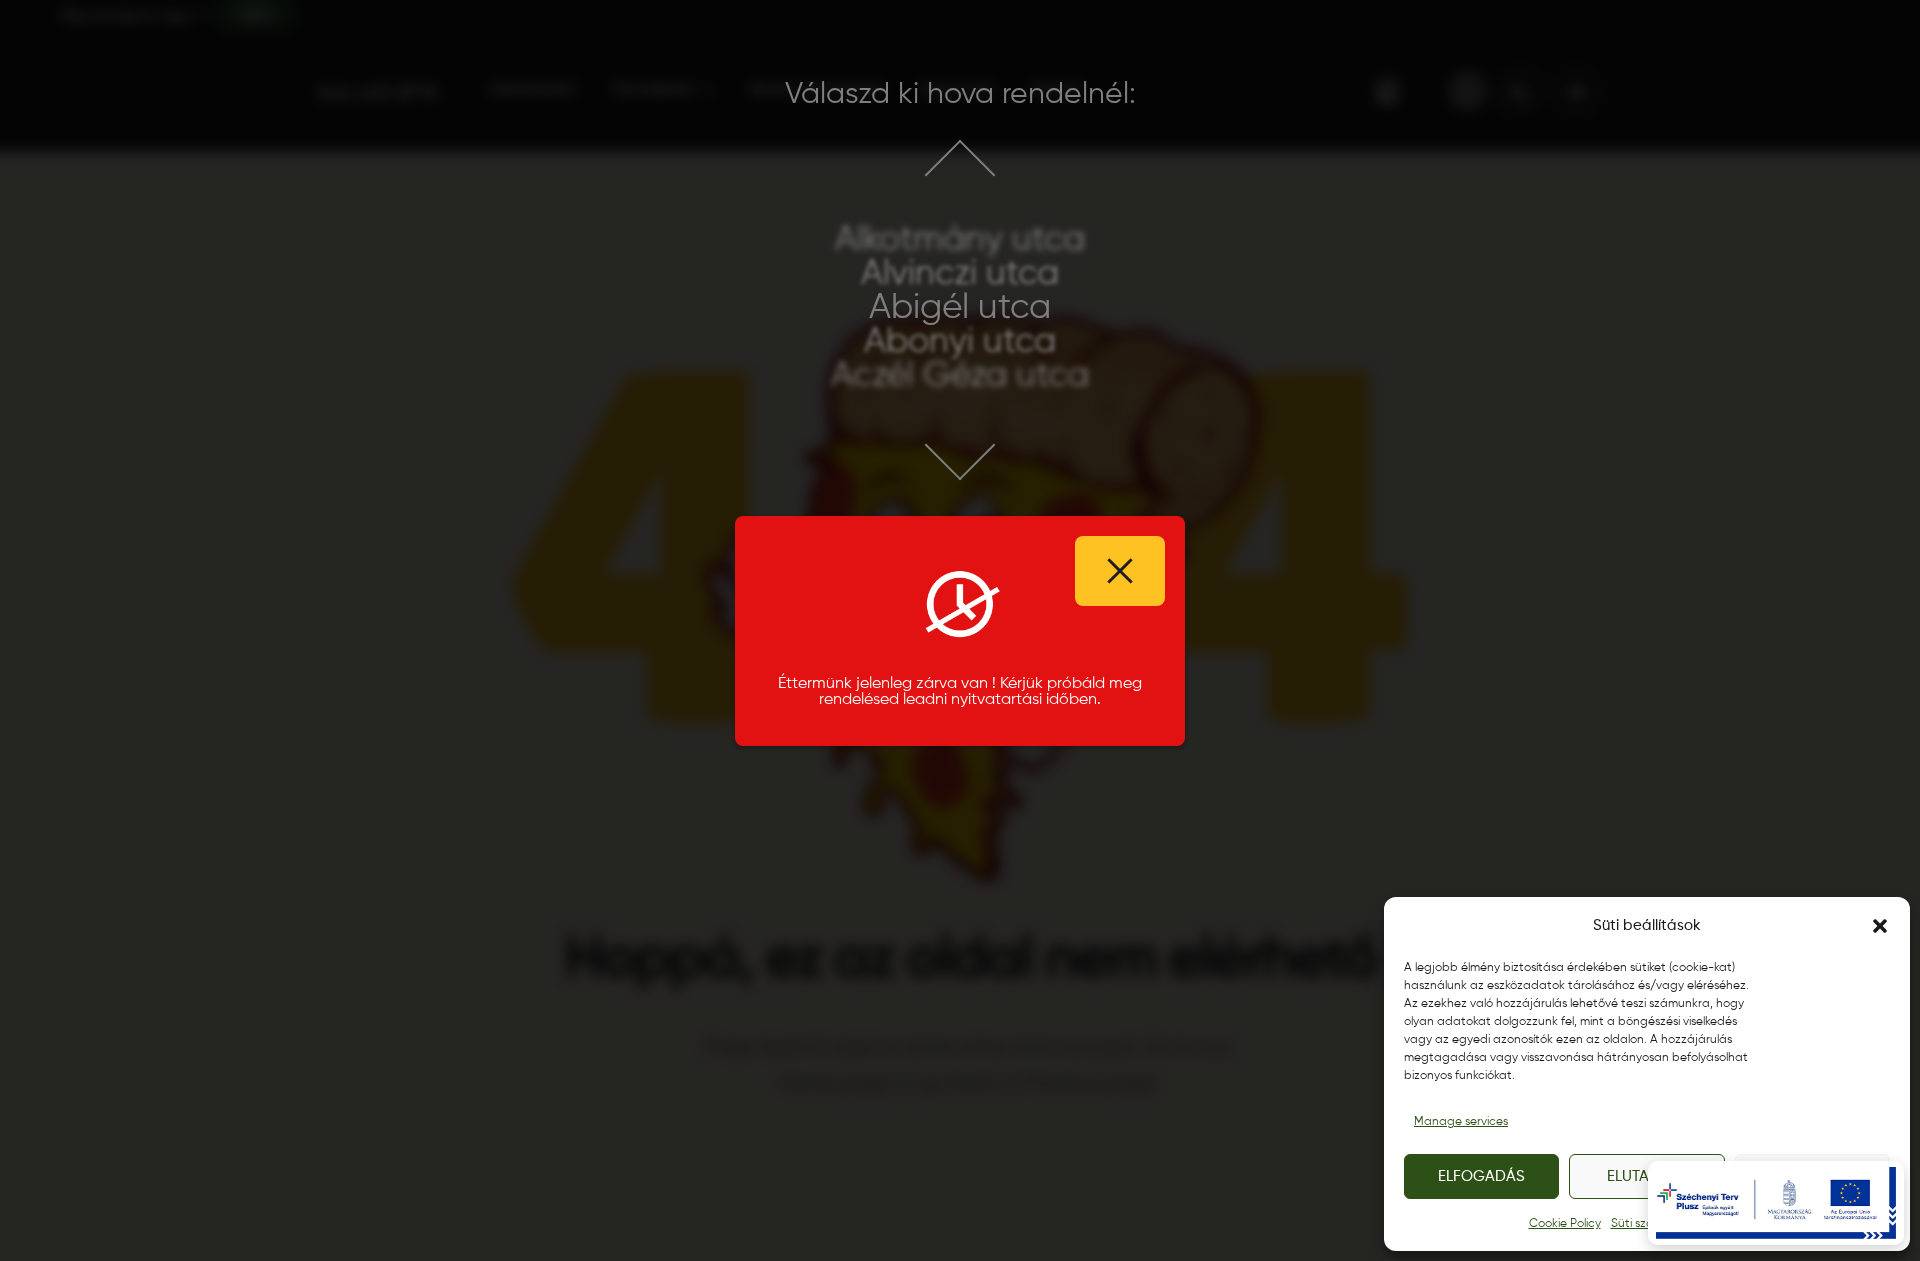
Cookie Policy (1565, 1224)
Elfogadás (1481, 1176)
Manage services (1461, 1122)
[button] (1880, 926)
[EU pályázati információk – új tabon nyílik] (1776, 1203)
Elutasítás (1647, 1176)
